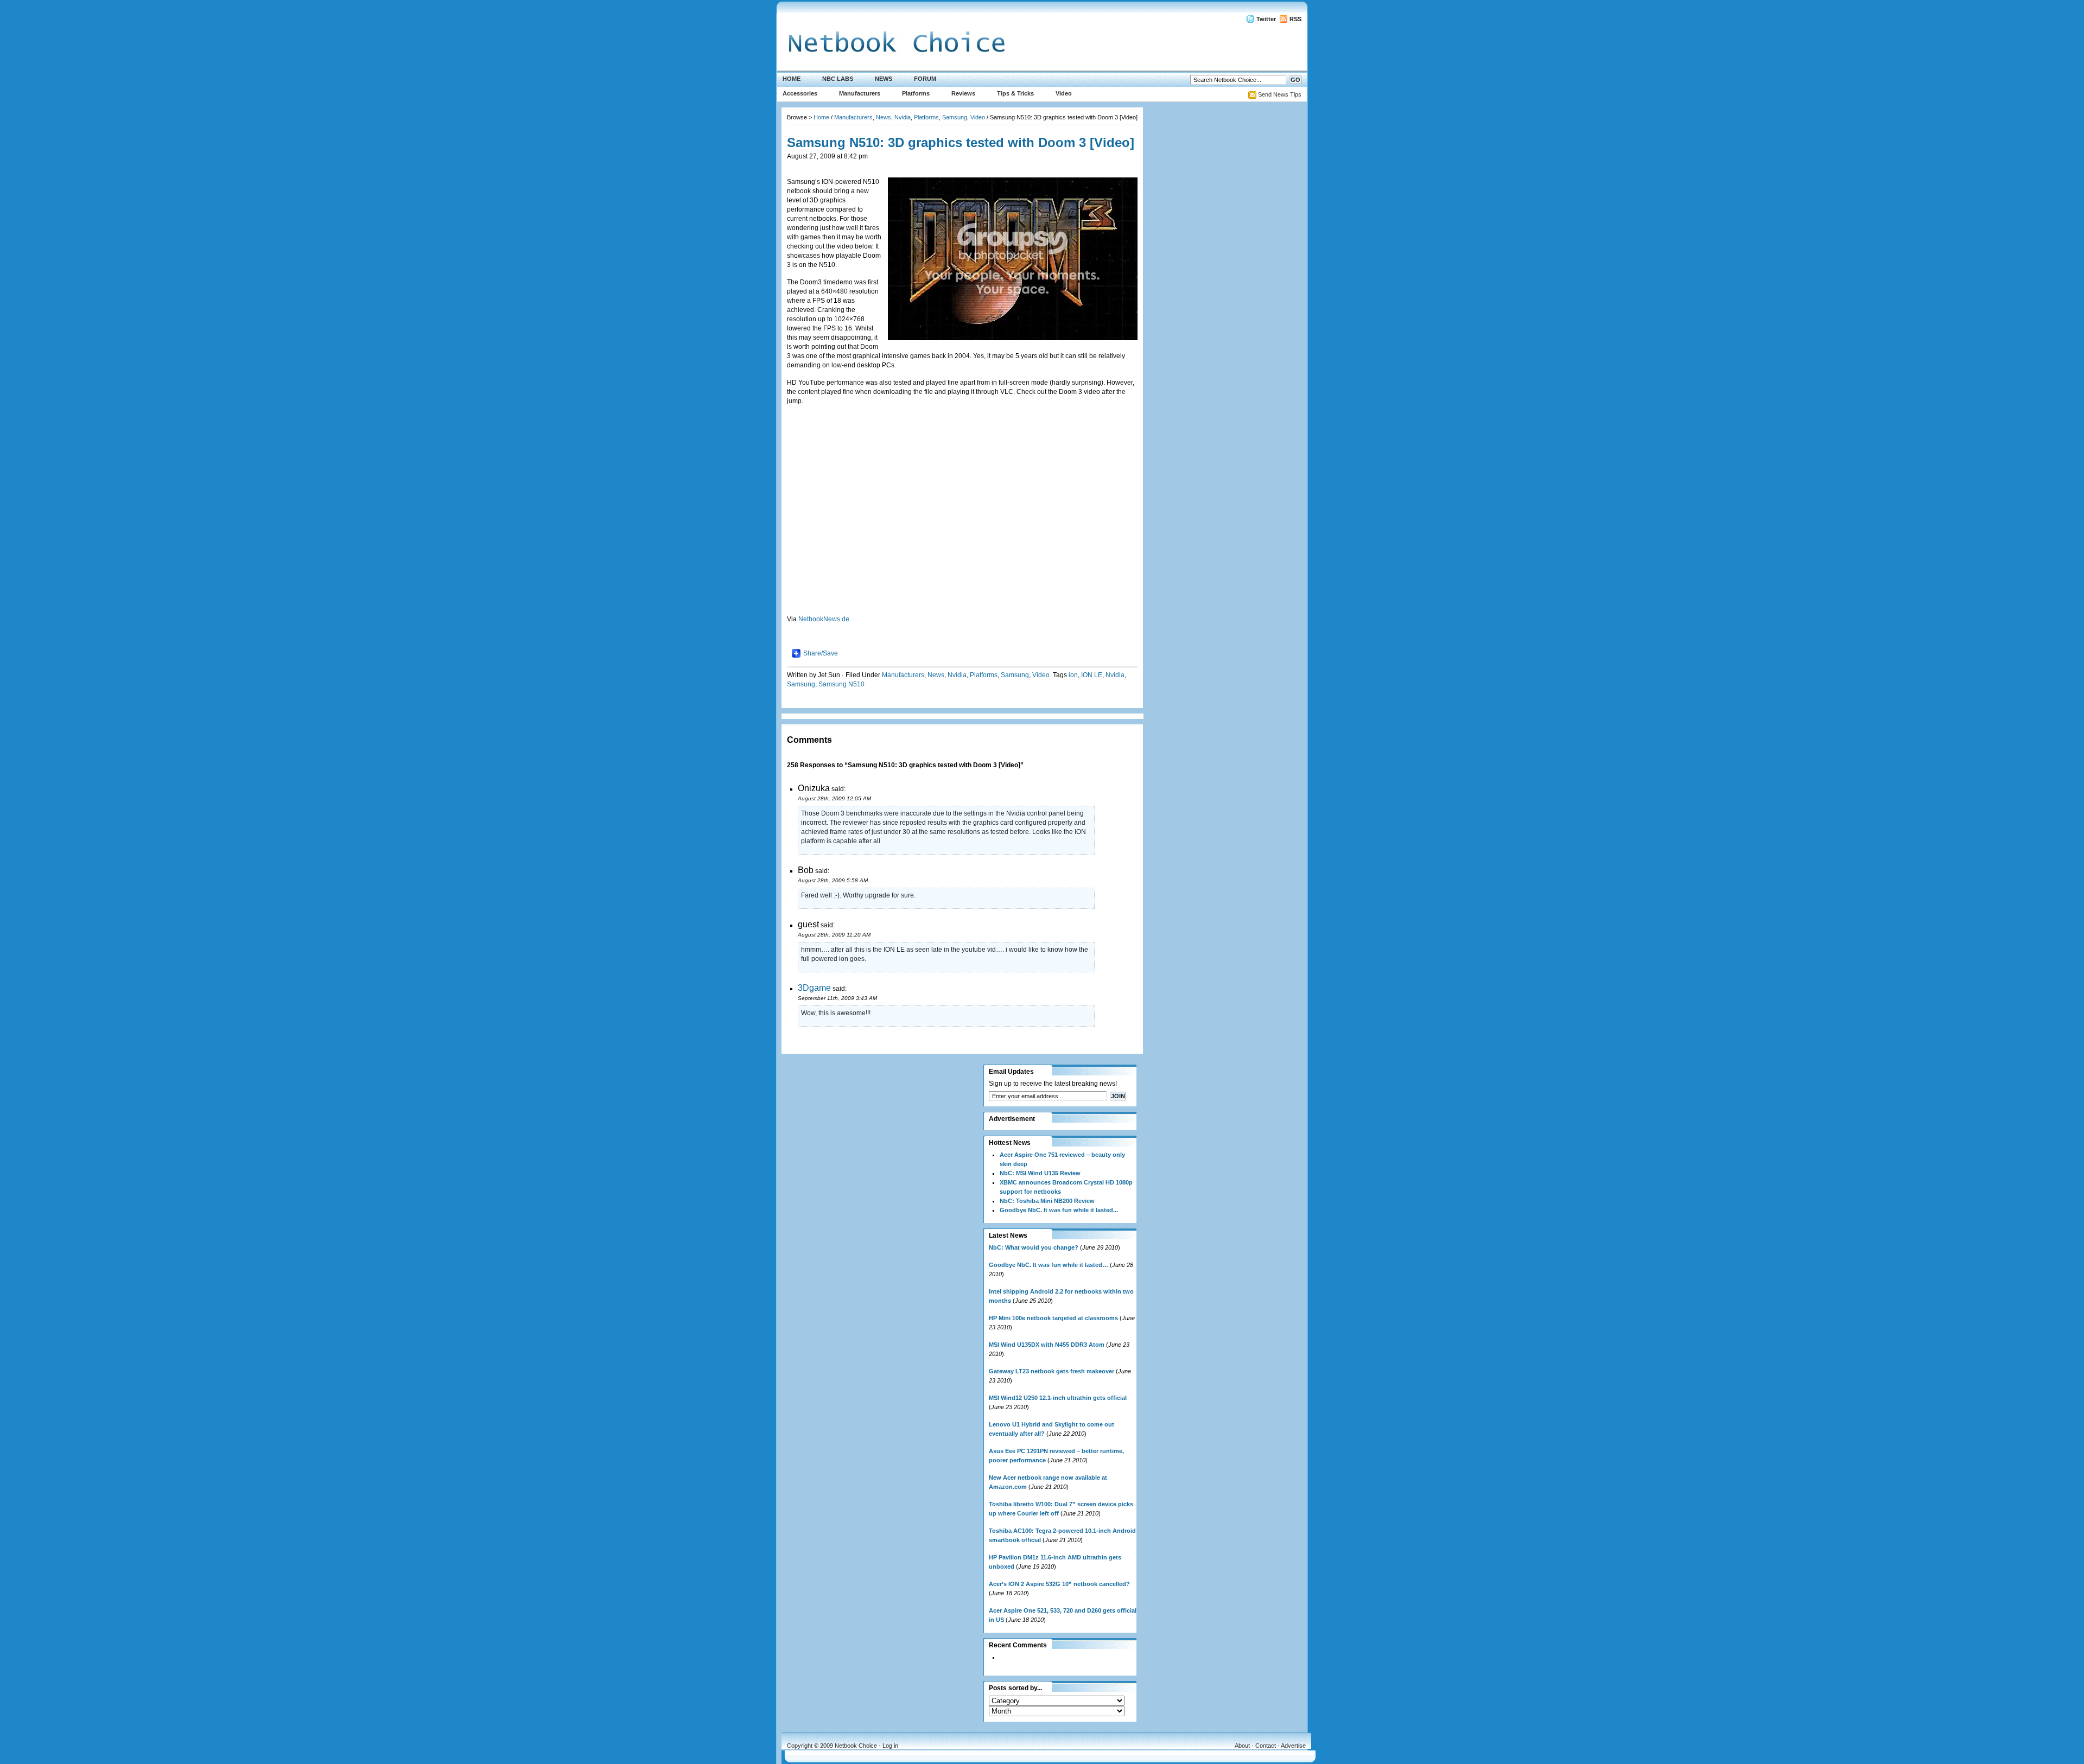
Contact (1266, 1746)
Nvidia (903, 117)
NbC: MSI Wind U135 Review (1040, 1173)
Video (1064, 93)
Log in (890, 1746)
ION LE (1092, 675)
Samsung (955, 117)
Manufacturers (860, 93)
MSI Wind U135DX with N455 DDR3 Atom (1047, 1345)
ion (1073, 675)
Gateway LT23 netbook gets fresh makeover (1051, 1371)
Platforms (916, 93)
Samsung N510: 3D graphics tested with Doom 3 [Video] (961, 142)
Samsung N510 (841, 684)
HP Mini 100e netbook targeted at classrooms (1053, 1318)
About (1242, 1746)
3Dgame (814, 988)
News (884, 79)
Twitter (1266, 19)
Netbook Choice (856, 1746)
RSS (1295, 19)
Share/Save (821, 653)
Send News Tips (1280, 94)
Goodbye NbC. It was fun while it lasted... (1059, 1210)
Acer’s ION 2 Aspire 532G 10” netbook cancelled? (1059, 1584)
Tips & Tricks (1015, 93)
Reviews (963, 93)
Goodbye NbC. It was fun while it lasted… (1049, 1265)
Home (792, 79)
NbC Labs (838, 79)
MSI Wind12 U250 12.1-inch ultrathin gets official (1058, 1398)
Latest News (1008, 1236)
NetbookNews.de (824, 619)
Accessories (800, 93)
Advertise (1293, 1746)
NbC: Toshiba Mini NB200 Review (1047, 1201)
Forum (925, 79)
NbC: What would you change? (1034, 1247)
